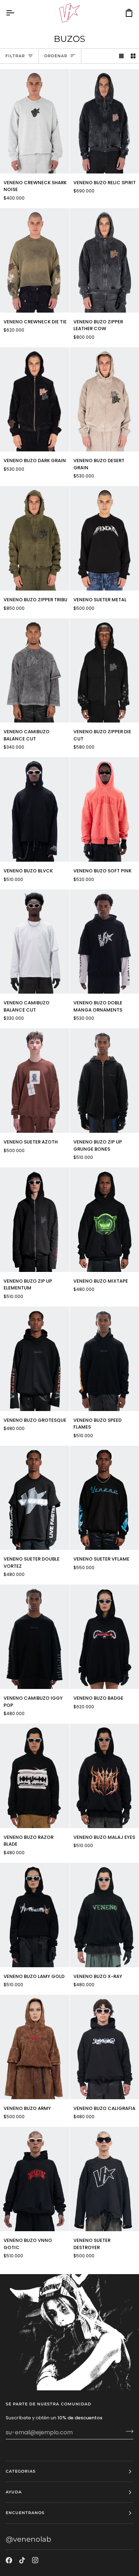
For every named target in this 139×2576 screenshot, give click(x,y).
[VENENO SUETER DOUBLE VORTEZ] (35, 1498)
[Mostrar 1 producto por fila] (121, 56)
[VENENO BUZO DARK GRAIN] (35, 400)
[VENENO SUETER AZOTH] (35, 1081)
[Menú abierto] (16, 13)
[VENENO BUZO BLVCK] (35, 809)
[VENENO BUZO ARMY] (35, 2047)
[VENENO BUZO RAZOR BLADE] (35, 1776)
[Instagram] (35, 2560)
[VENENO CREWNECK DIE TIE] (35, 260)
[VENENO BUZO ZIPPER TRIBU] (35, 538)
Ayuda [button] (14, 2492)
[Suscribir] (127, 2431)
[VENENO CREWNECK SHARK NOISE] (35, 121)
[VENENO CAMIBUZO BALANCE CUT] (35, 671)
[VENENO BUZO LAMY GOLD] (35, 1915)
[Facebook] (9, 2560)
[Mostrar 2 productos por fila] (133, 56)
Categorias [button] (21, 2471)
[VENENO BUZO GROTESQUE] (35, 1359)
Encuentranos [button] (25, 2513)
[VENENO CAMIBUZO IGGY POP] (35, 1637)
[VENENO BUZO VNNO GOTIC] (35, 2179)
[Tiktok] (22, 2560)
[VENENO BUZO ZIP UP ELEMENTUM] (35, 1220)
